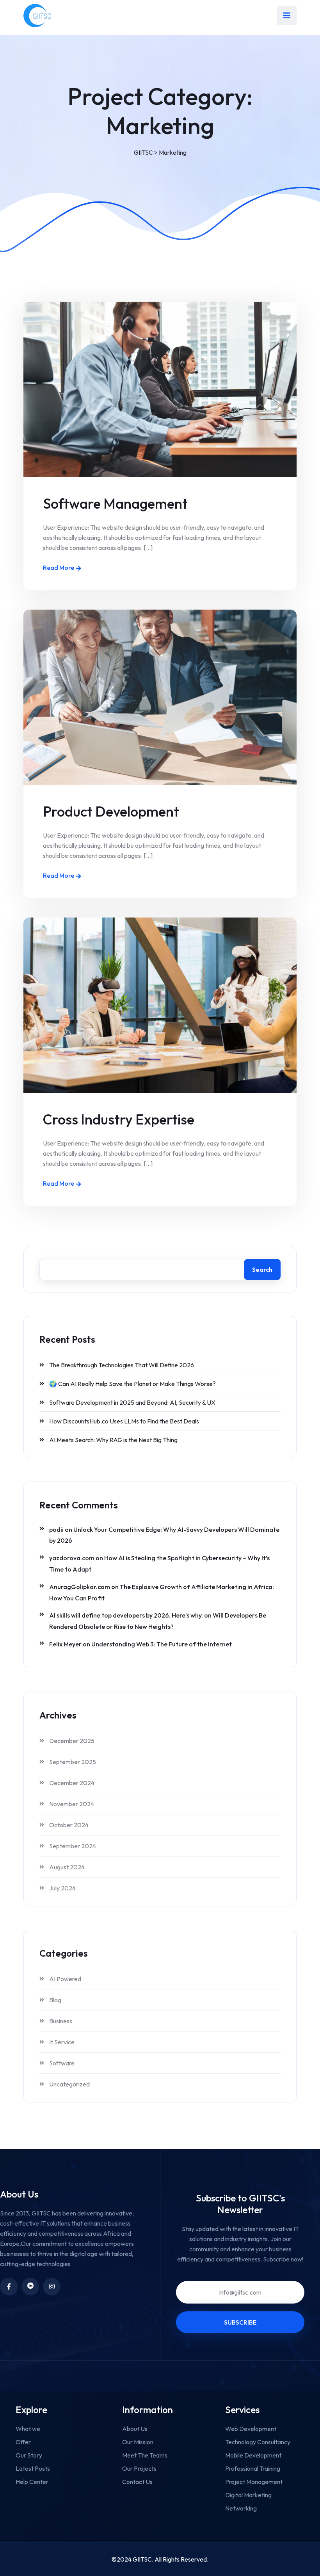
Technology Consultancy (258, 2442)
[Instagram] (52, 2287)
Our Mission (138, 2442)
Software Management (115, 503)
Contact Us (137, 2482)
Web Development (251, 2429)
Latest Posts (33, 2468)
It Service (62, 2042)
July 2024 (62, 1888)
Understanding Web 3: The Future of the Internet (162, 1644)
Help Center (32, 2482)
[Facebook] (9, 2287)
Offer (23, 2442)
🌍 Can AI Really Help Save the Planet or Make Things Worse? (132, 1384)
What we (28, 2429)
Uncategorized (69, 2084)
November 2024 (72, 1804)
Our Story (29, 2455)
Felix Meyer (65, 1644)
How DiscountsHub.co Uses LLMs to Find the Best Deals (124, 1421)
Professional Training (253, 2468)
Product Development (111, 811)
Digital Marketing (248, 2495)
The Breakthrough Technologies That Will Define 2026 (122, 1365)
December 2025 (72, 1741)
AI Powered (65, 1979)
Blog (55, 2000)
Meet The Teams (145, 2455)
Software (62, 2063)
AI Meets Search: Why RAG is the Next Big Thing (113, 1440)
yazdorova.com (72, 1558)
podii (56, 1529)
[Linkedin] (30, 2287)
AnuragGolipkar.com (80, 1587)
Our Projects (139, 2468)
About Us (135, 2429)
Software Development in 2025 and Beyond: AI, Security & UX (132, 1402)
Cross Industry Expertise (119, 1119)
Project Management (254, 2482)
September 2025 (73, 1762)
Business (61, 2021)
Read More (59, 568)
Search (262, 1269)
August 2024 (67, 1867)
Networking (241, 2508)
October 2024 (69, 1825)
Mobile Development (253, 2455)
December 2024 (72, 1783)
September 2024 (73, 1846)
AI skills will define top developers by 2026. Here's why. (126, 1615)
